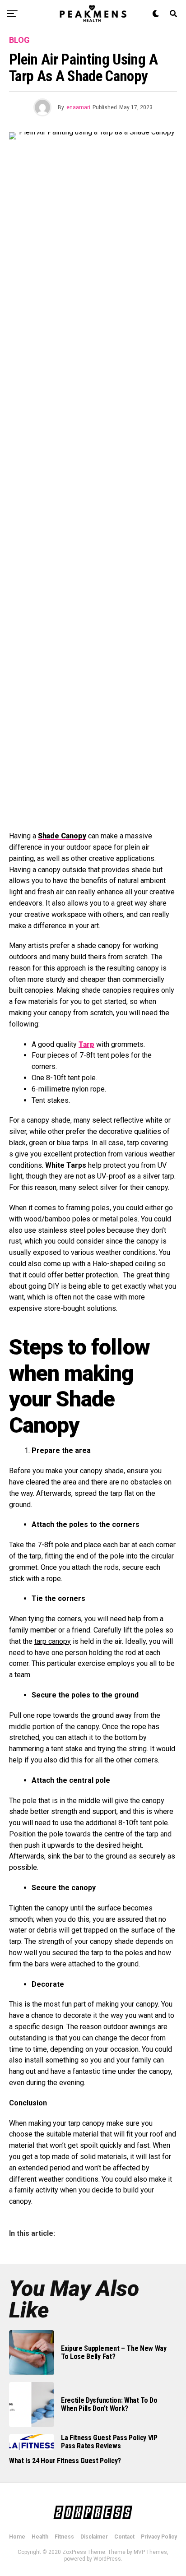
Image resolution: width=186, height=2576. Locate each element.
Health (40, 2537)
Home (17, 2537)
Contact (124, 2537)
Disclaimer (94, 2537)
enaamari (78, 107)
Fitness (64, 2537)
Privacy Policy (159, 2537)
